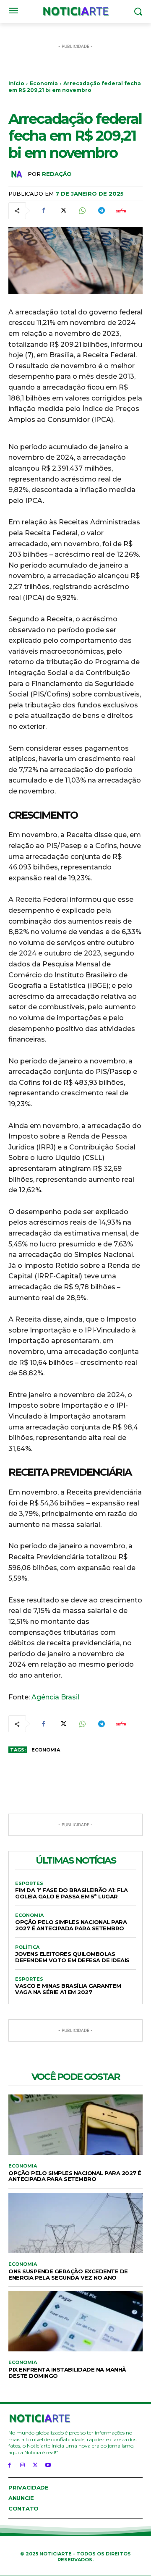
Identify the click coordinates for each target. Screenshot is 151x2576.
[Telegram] (101, 211)
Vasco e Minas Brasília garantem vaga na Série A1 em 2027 (68, 1989)
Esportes (29, 1884)
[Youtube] (48, 2465)
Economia (44, 83)
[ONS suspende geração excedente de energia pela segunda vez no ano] (75, 2223)
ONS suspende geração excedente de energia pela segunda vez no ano (68, 2274)
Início (16, 83)
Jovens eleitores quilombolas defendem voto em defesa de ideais (72, 1957)
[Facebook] (43, 211)
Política (27, 1947)
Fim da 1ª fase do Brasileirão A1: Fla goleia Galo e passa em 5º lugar (72, 1893)
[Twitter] (62, 211)
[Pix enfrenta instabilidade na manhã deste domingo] (75, 2321)
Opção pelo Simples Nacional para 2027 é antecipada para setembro (71, 1925)
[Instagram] (22, 2465)
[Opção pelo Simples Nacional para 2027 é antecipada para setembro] (75, 2125)
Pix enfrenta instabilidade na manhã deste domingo (67, 2373)
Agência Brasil (55, 1697)
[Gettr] (120, 211)
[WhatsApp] (82, 211)
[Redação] (18, 174)
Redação (57, 174)
